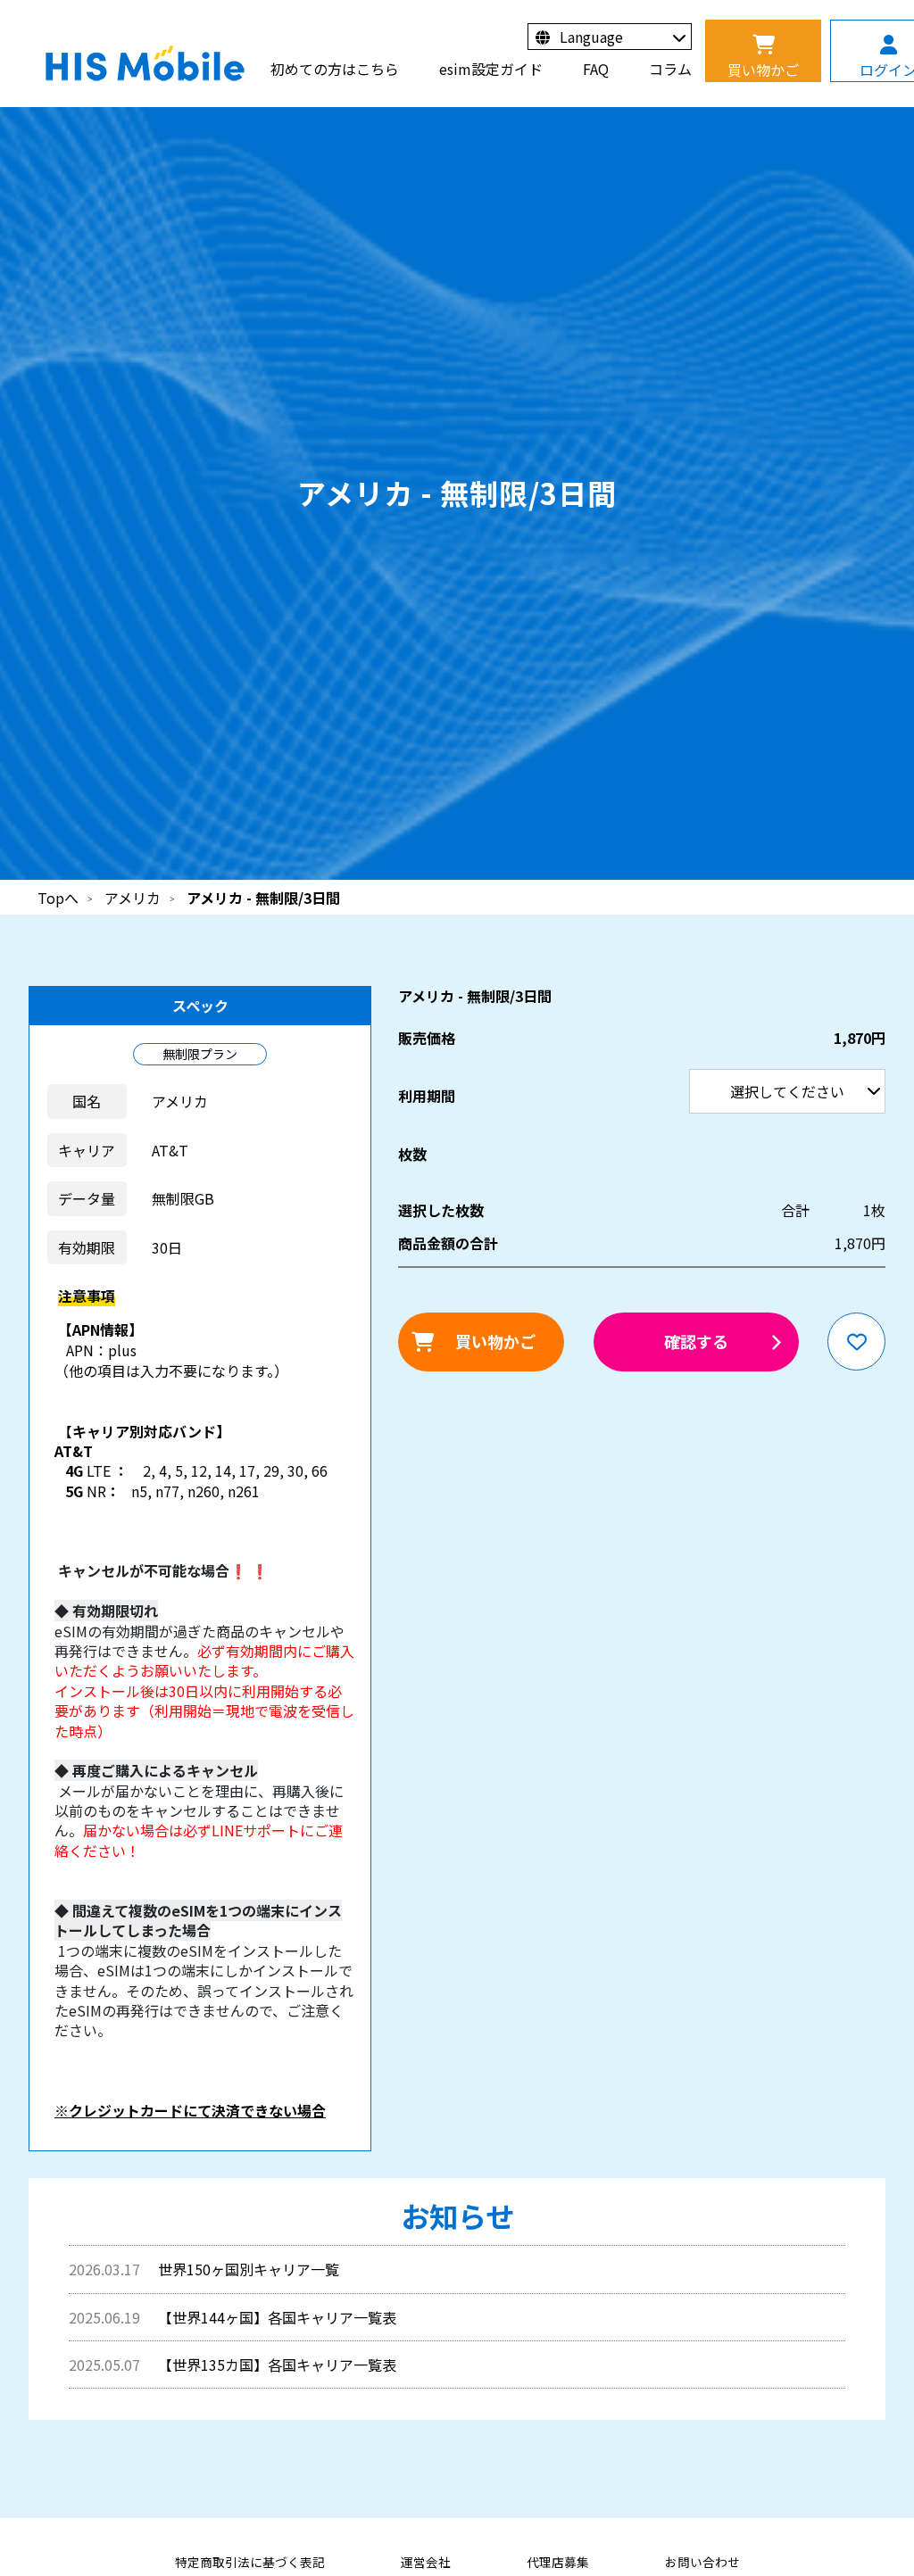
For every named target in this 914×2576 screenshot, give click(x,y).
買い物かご (495, 1341)
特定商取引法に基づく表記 (250, 2562)
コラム (670, 69)
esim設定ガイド (491, 69)
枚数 (412, 1154)
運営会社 (426, 2562)
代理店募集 (558, 2562)
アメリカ (133, 898)
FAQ (596, 69)
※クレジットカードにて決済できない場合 (190, 2110)
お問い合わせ (702, 2562)
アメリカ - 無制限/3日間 (263, 898)
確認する (696, 1341)
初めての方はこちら (335, 69)
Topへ (58, 898)
